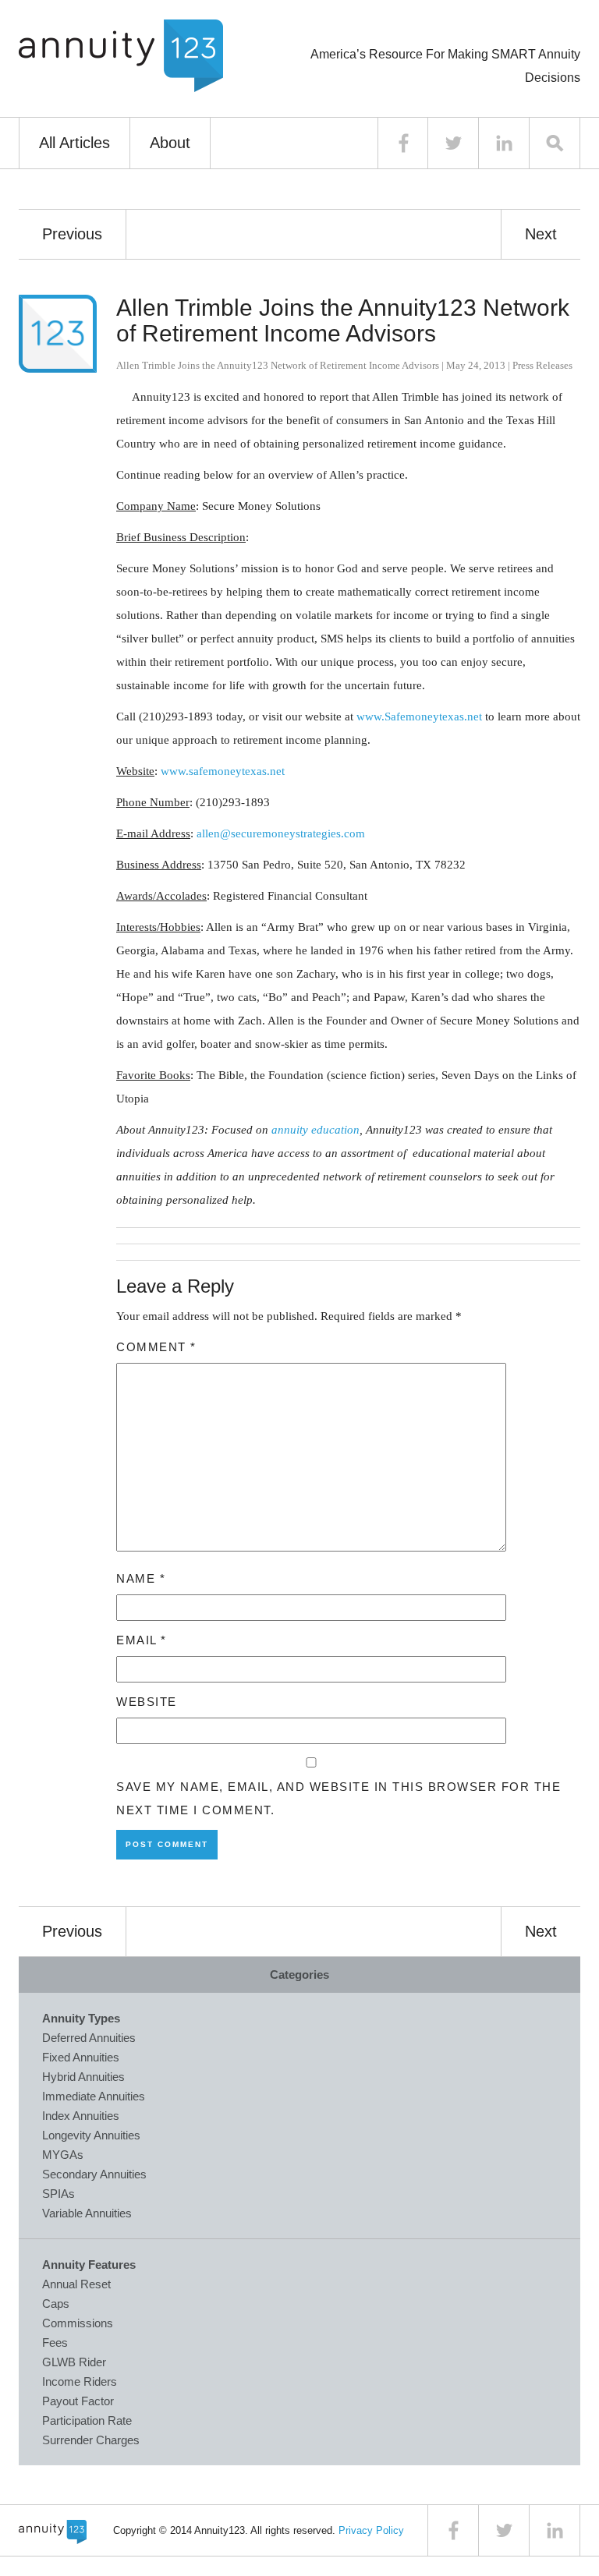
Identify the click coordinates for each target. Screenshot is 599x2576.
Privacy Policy (371, 2530)
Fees (55, 2342)
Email (142, 1640)
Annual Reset (76, 2284)
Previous (72, 234)
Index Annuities (81, 2116)
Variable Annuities (87, 2213)
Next (541, 234)
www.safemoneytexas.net (223, 771)
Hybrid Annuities (83, 2077)
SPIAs (58, 2194)
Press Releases (542, 365)
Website (147, 1702)
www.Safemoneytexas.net (419, 717)
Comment (156, 1347)
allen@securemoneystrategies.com (281, 833)
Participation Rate (87, 2420)
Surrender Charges (91, 2440)
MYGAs (63, 2155)
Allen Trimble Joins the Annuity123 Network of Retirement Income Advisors (343, 320)
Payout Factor (78, 2401)
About (170, 143)
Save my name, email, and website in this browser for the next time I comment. (338, 1798)
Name (141, 1578)
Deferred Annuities (89, 2038)
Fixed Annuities (81, 2057)
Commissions (78, 2323)
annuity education (315, 1130)
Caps (56, 2304)
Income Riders (80, 2381)
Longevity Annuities (91, 2135)
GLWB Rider (74, 2362)
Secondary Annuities (94, 2174)
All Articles (74, 143)
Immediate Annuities (94, 2096)
